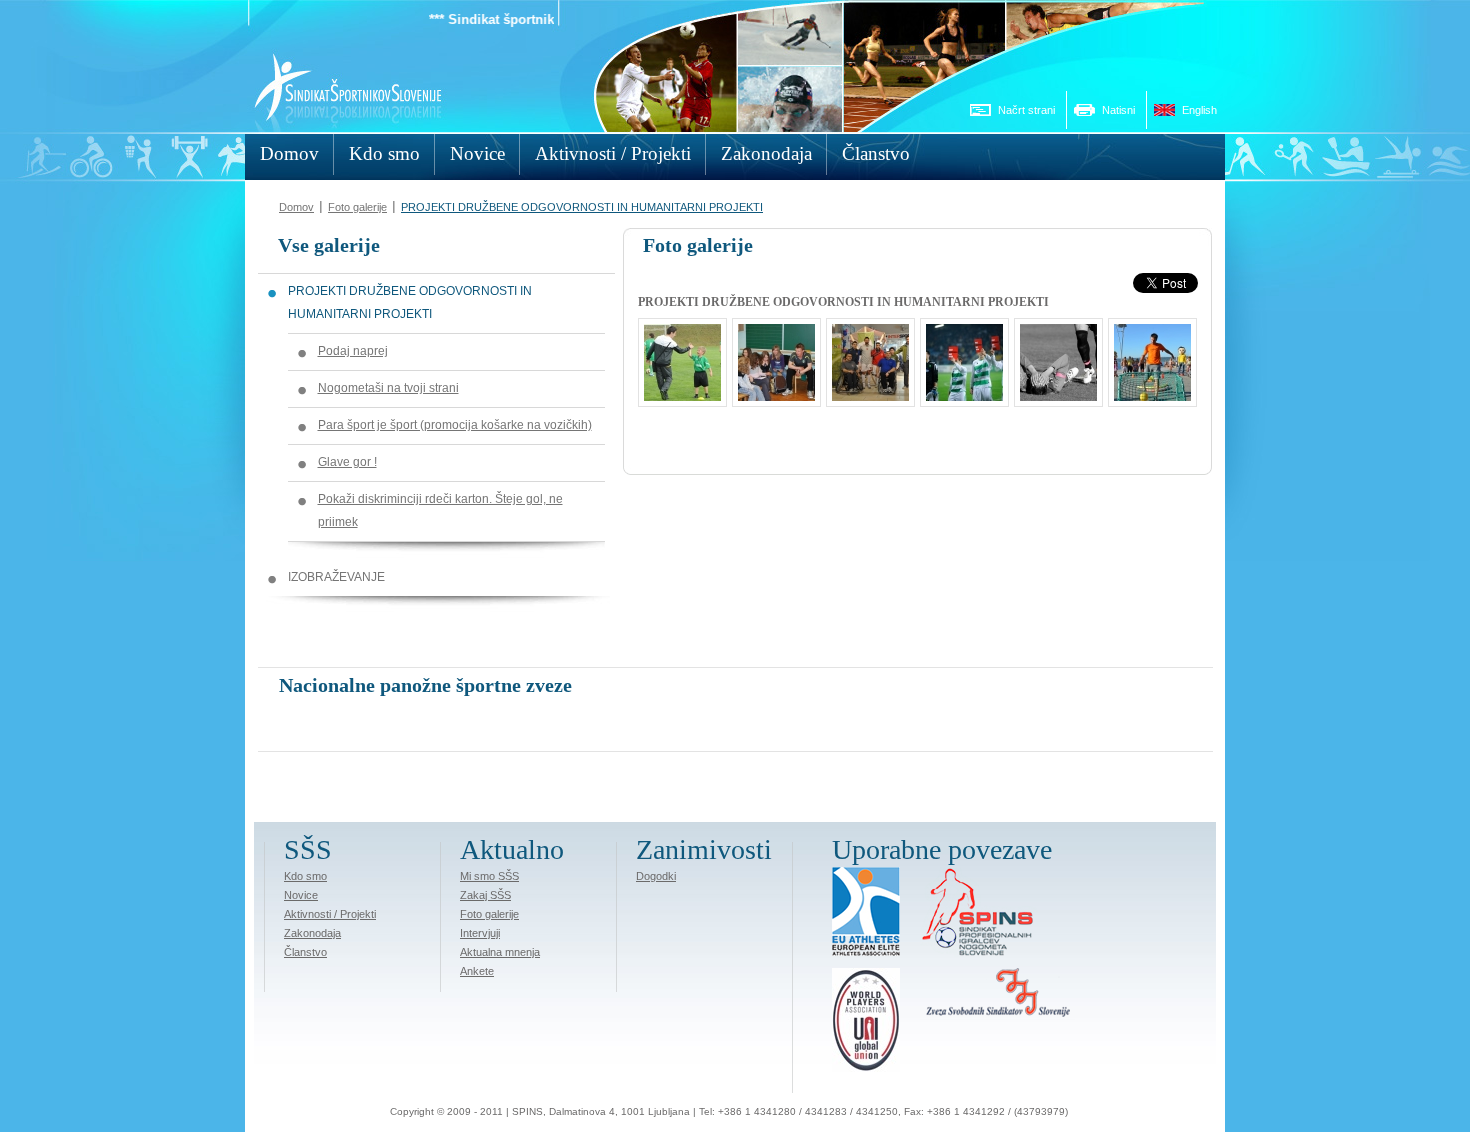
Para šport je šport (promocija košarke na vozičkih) (455, 425)
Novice (301, 895)
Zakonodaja (312, 933)
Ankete (477, 971)
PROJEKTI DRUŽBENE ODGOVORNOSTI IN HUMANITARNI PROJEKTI (582, 207)
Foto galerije (357, 207)
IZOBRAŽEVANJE (336, 577)
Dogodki (656, 876)
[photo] (1053, 390)
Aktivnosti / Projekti (330, 914)
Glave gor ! (347, 462)
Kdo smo (305, 876)
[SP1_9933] (959, 390)
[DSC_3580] (1147, 390)
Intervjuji (480, 933)
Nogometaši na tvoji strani (388, 388)
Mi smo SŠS (489, 876)
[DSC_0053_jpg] (771, 390)
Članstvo (305, 952)
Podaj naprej (353, 351)
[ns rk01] (677, 390)
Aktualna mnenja (500, 952)
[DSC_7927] (865, 390)
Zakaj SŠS (485, 895)
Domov (296, 207)
